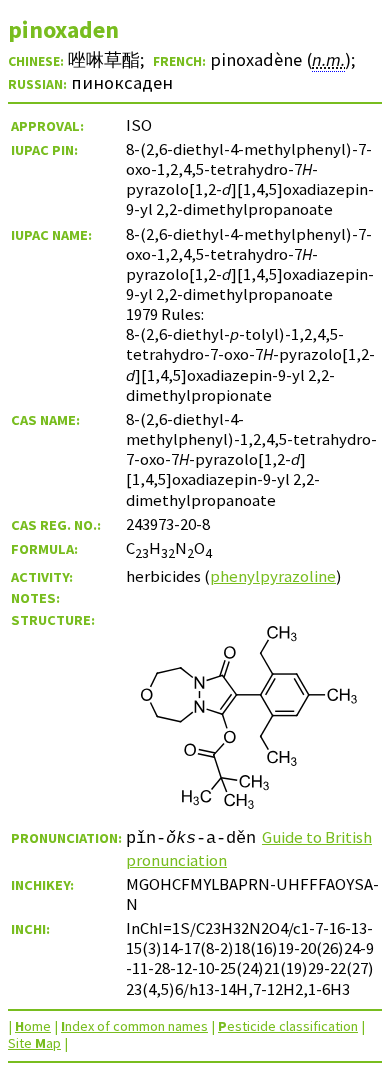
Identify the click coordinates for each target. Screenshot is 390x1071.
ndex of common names (134, 1026)
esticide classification (288, 1026)
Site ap (34, 1043)
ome (33, 1026)
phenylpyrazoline (273, 576)
